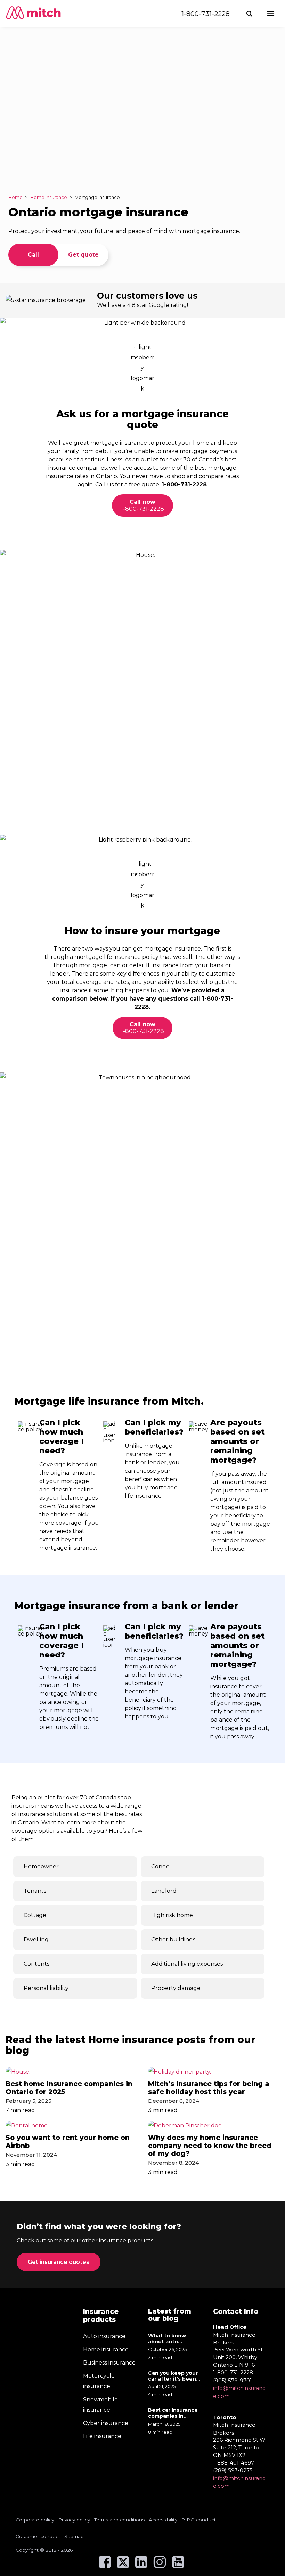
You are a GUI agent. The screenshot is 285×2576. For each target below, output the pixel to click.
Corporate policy (35, 2520)
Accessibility (163, 2520)
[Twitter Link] (124, 2565)
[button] (250, 14)
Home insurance (106, 2349)
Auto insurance (104, 2336)
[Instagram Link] (160, 2565)
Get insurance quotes (59, 2262)
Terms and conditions (119, 2520)
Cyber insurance (106, 2423)
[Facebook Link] (105, 2565)
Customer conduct (38, 2536)
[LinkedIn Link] (141, 2565)
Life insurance (102, 2436)
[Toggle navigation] (271, 14)
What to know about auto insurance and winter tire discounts (167, 2339)
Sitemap (74, 2536)
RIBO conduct (199, 2520)
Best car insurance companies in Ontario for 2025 (173, 2413)
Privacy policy (74, 2520)
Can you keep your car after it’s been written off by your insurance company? (173, 2376)
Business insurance (109, 2363)
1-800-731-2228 (206, 14)
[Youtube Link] (178, 2565)
